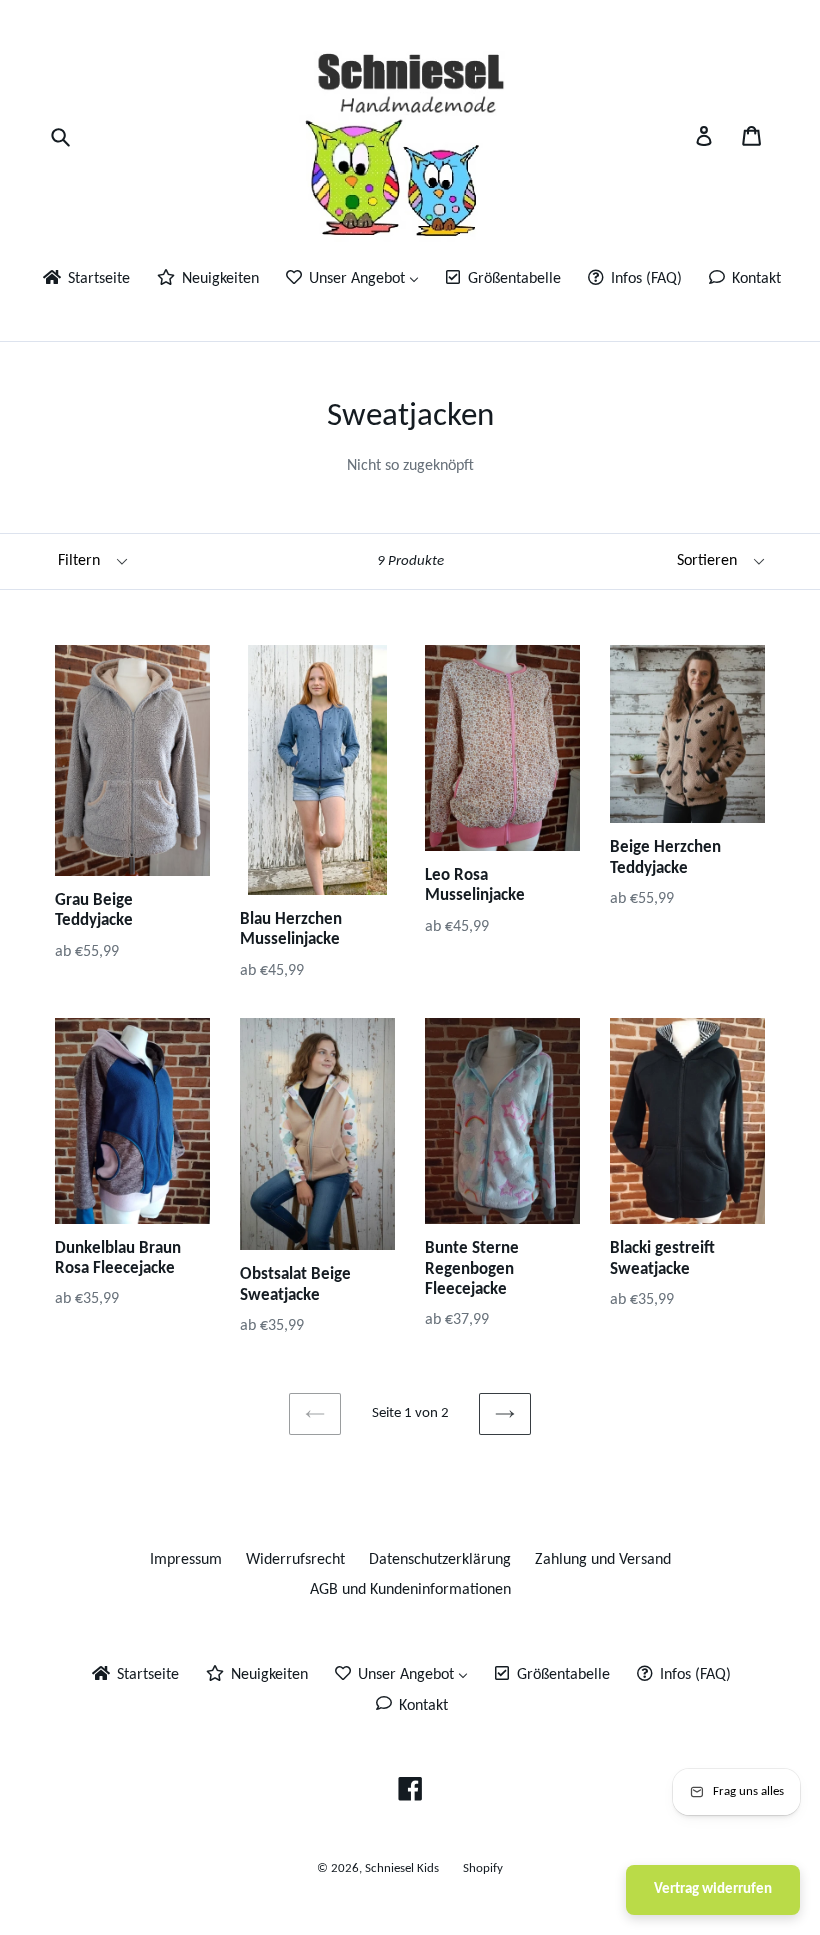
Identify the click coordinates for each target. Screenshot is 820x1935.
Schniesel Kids (402, 1868)
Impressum (186, 1560)
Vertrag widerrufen (713, 1889)
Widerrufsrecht (295, 1560)
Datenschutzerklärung (440, 1560)
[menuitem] (85, 280)
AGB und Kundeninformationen (410, 1590)
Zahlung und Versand (603, 1560)
